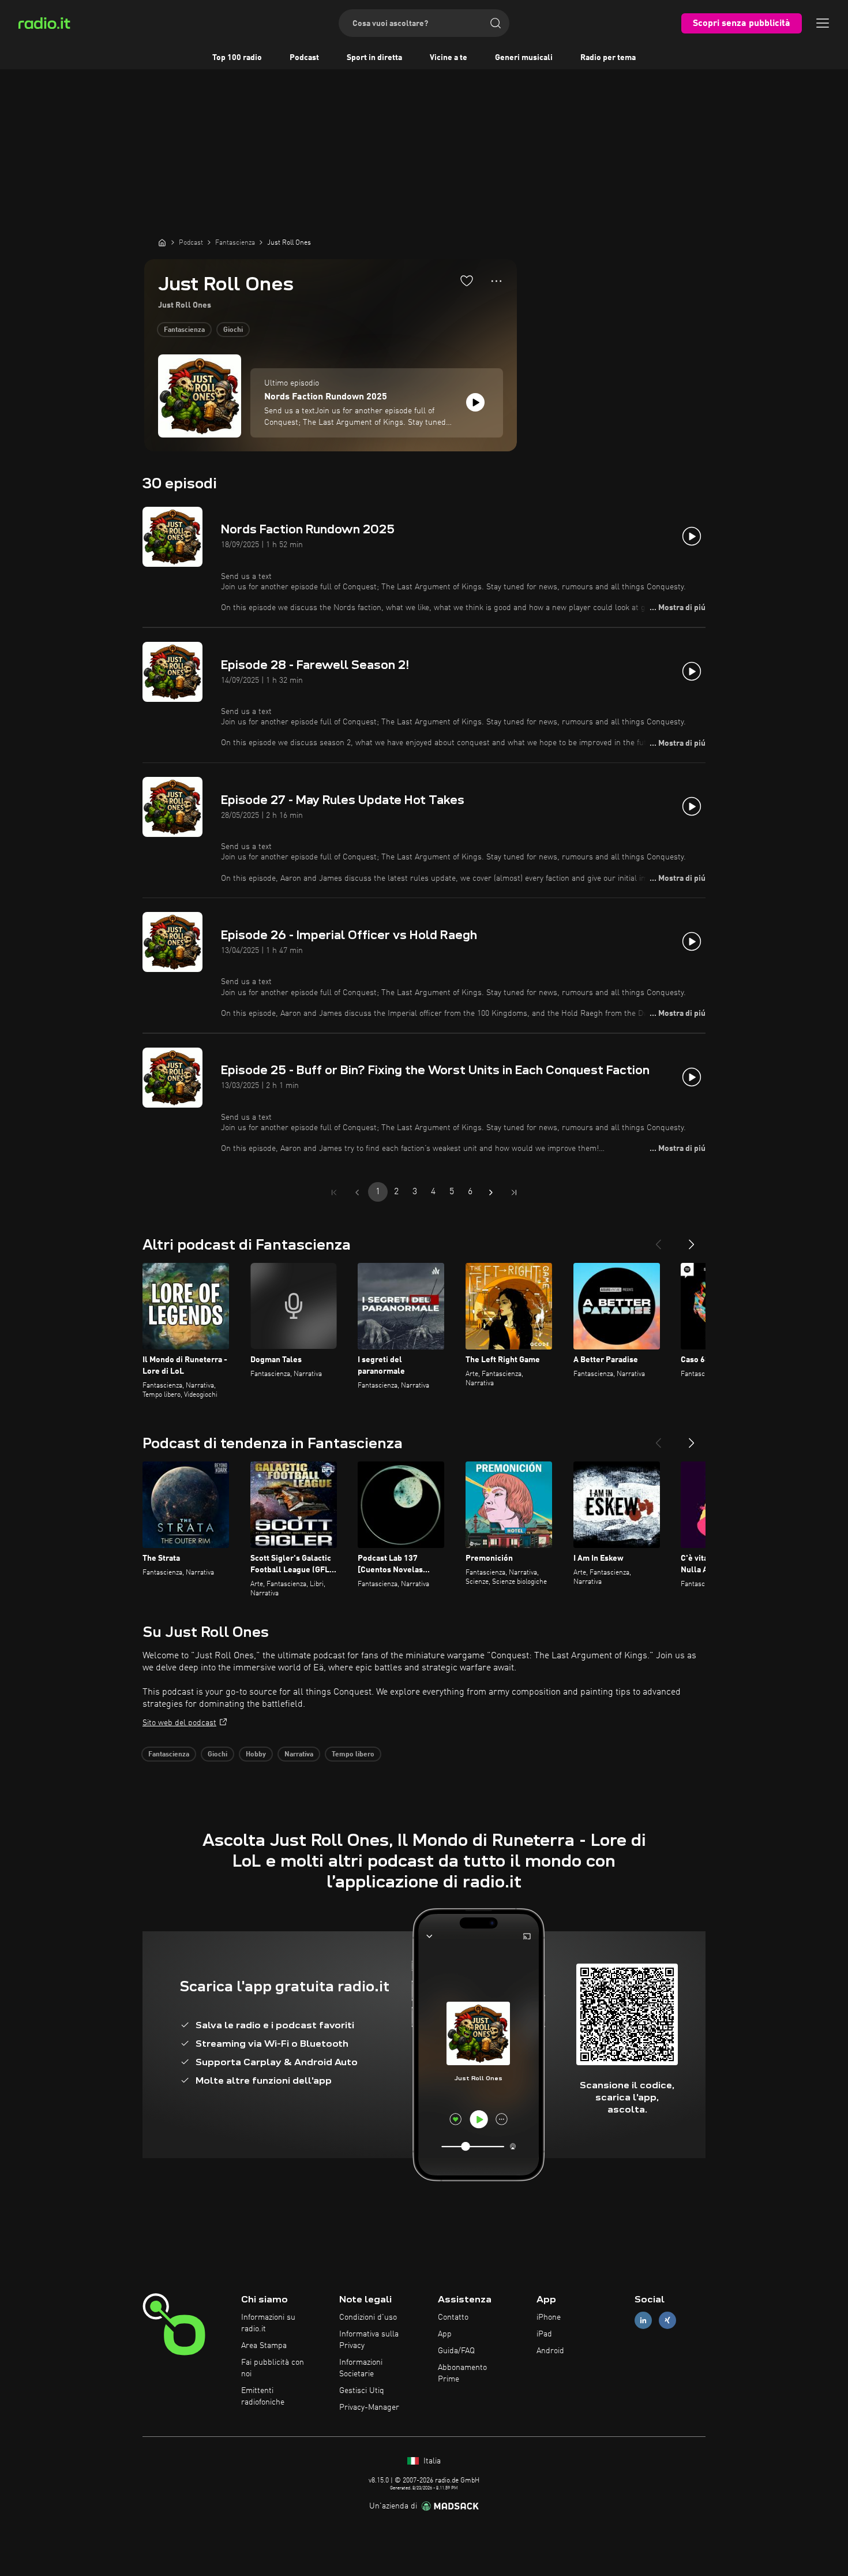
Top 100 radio (237, 58)
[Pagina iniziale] (162, 242)
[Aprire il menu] (823, 23)
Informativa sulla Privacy (369, 2340)
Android (550, 2351)
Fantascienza (184, 330)
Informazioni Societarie (361, 2368)
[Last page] (514, 1192)
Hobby (256, 1755)
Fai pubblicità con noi (273, 2368)
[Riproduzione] (475, 402)
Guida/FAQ (456, 2351)
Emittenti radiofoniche (263, 2396)
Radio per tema (608, 58)
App (445, 2334)
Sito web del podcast (179, 1723)
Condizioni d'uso (368, 2317)
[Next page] (491, 1192)
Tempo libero (353, 1755)
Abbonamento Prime (462, 2373)
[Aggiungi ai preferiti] (467, 281)
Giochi (233, 330)
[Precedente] (658, 1240)
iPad (544, 2334)
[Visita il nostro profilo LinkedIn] (643, 2321)
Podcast (304, 58)
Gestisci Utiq (362, 2391)
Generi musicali (524, 58)
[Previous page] (357, 1192)
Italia (431, 2461)
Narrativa (299, 1755)
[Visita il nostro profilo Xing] (667, 2321)
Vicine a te (449, 58)
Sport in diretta (374, 58)
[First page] (334, 1192)
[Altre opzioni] (496, 281)
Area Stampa (264, 2346)
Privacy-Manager (369, 2407)
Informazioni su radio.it (268, 2323)
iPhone (549, 2317)
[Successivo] (692, 1240)
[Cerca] (496, 23)
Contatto (453, 2317)
